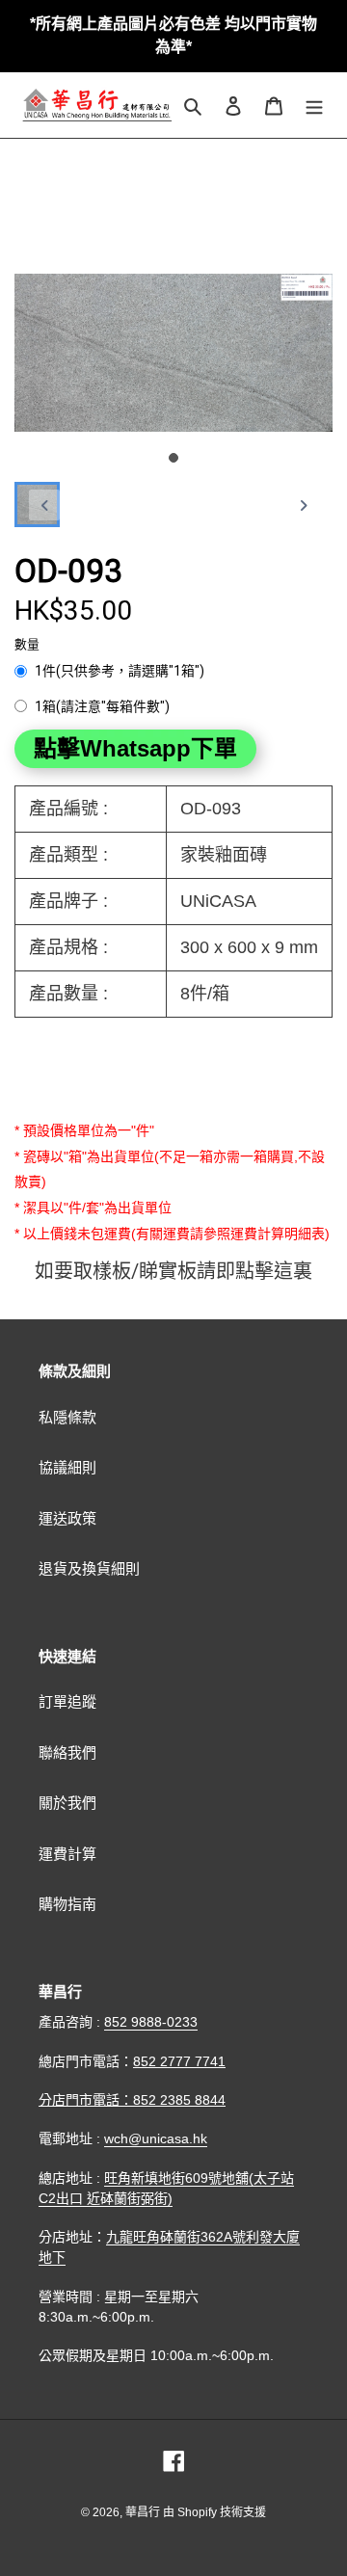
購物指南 (67, 1904)
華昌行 (144, 2512)
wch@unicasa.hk (156, 2138)
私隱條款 (67, 1417)
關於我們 (67, 1803)
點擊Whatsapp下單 (135, 748)
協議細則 (67, 1467)
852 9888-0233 (151, 2022)
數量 (27, 644)
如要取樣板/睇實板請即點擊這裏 (173, 1271)
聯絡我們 (67, 1753)
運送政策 (67, 1518)
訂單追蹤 (67, 1701)
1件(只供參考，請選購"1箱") (120, 671)
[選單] (314, 106)
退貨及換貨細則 (89, 1568)
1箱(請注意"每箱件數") (102, 706)
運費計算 (67, 1854)
